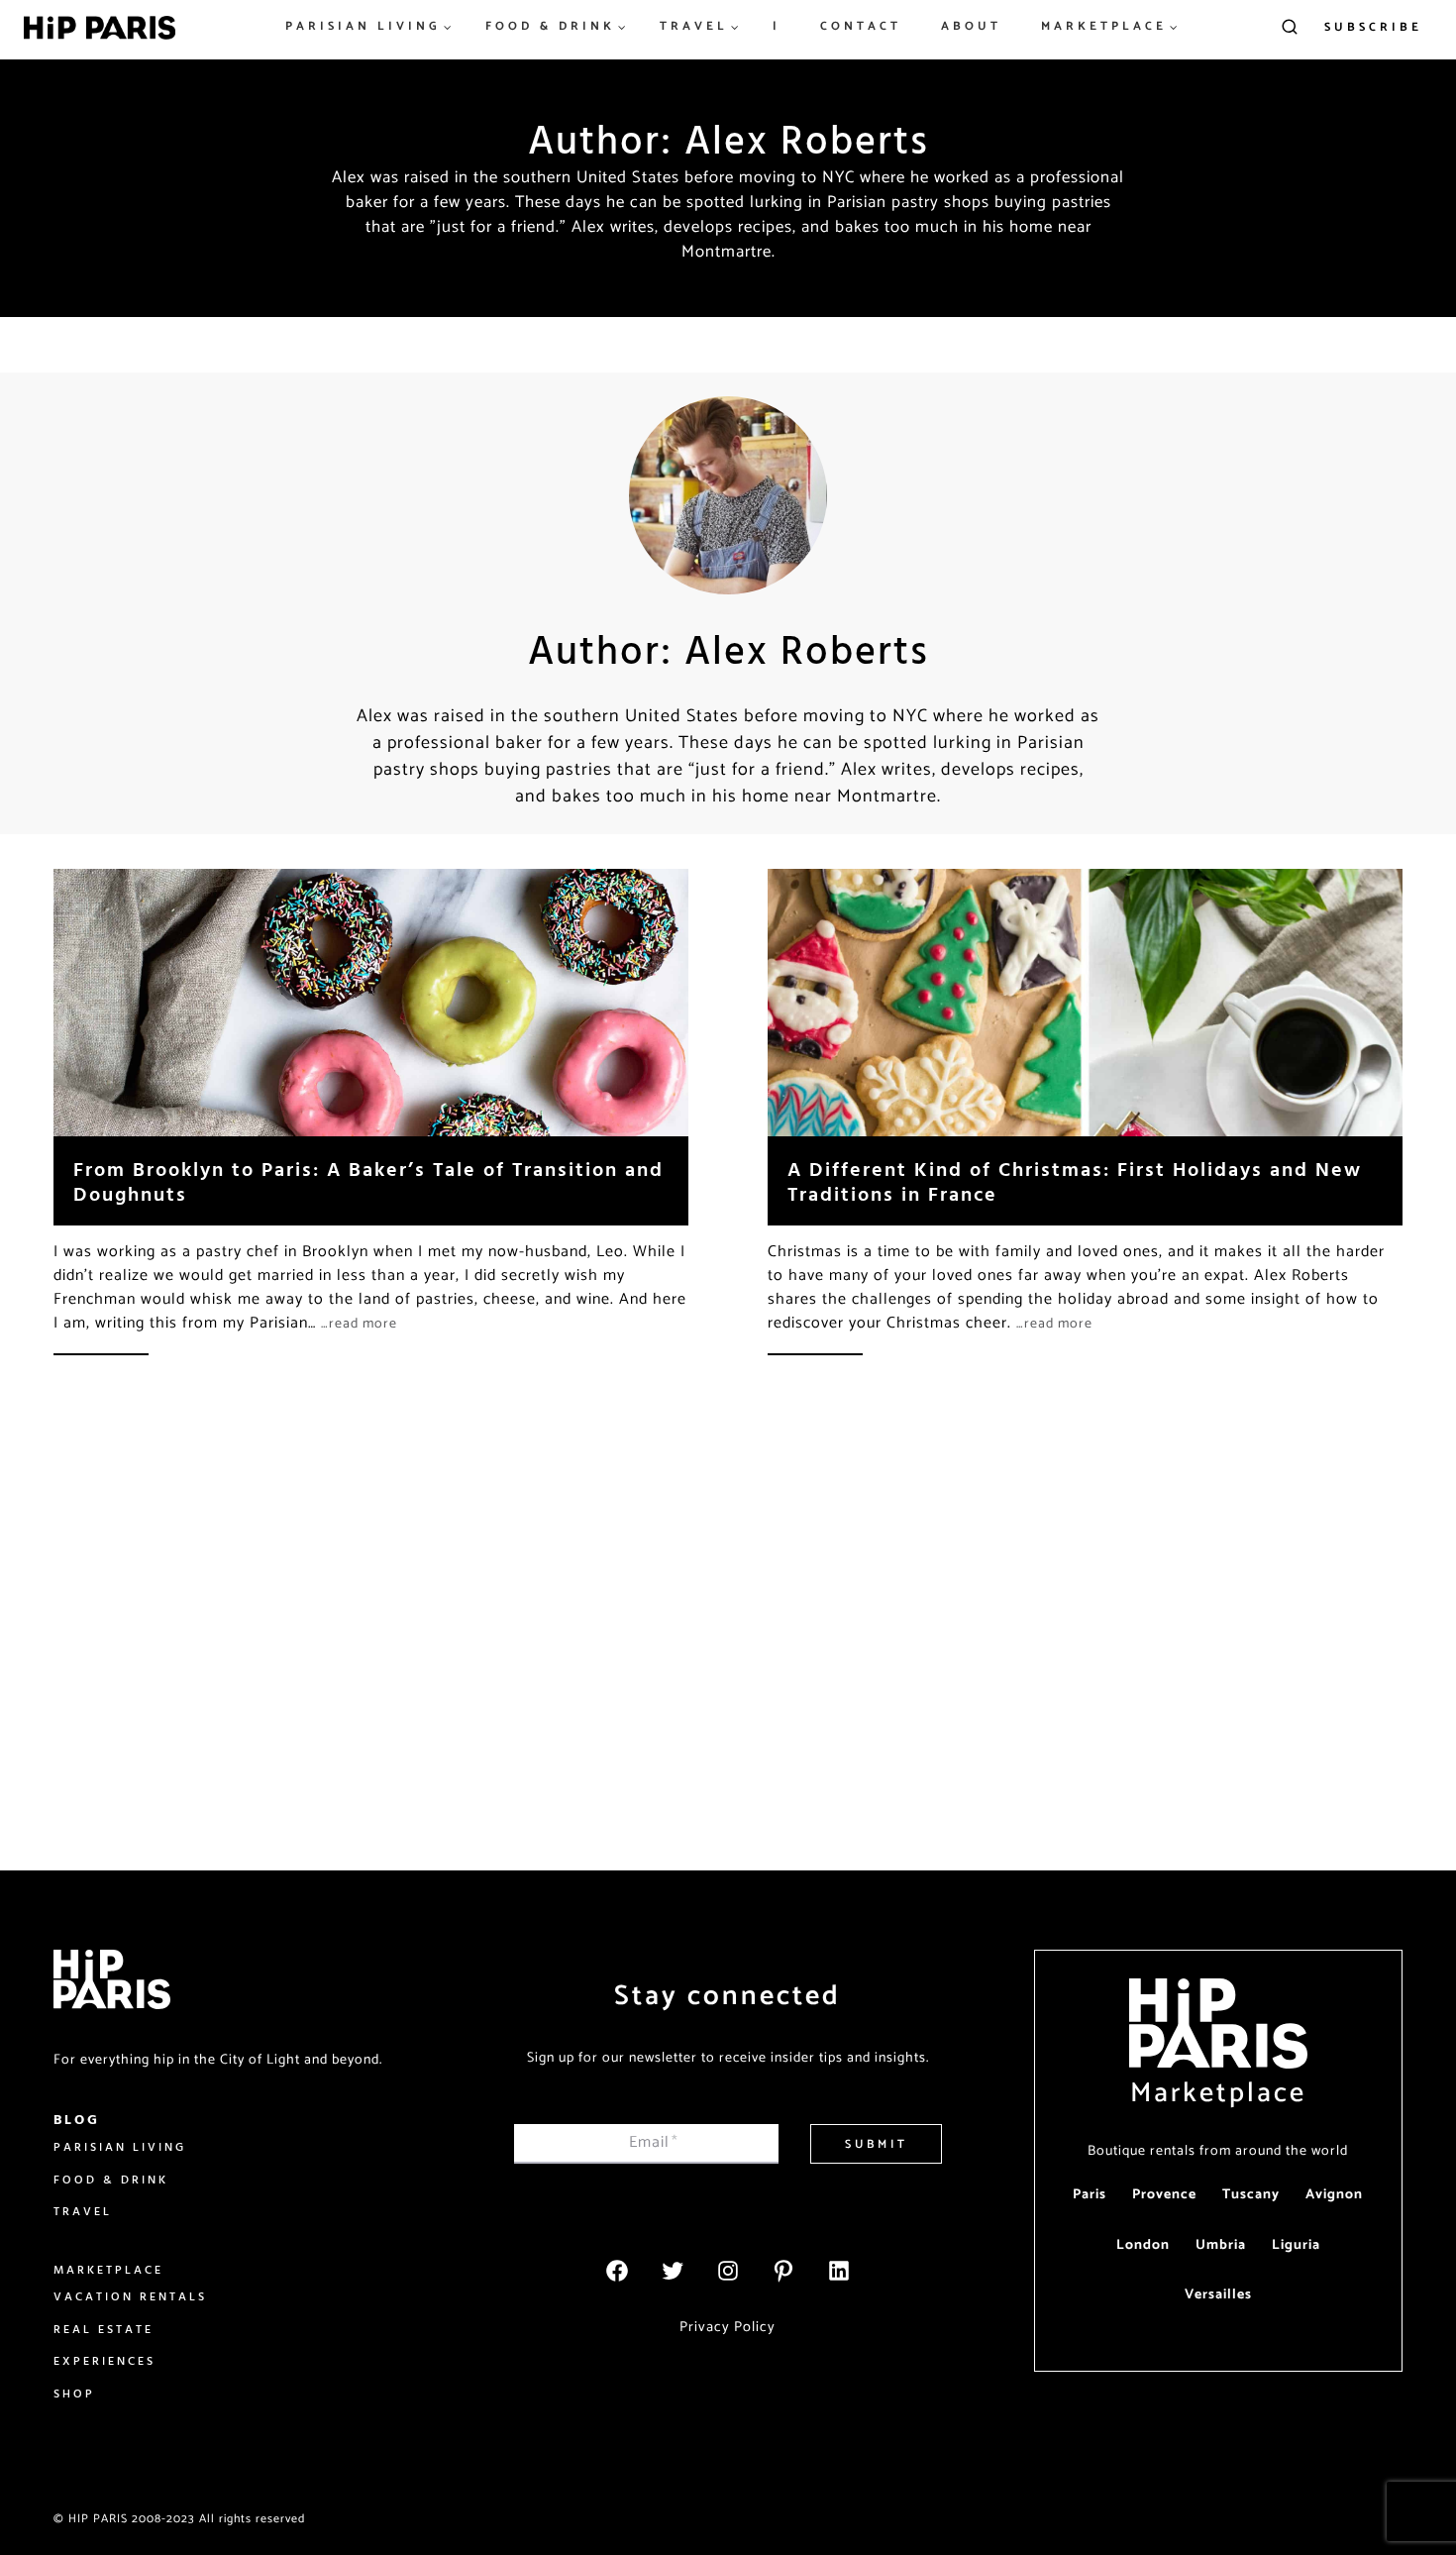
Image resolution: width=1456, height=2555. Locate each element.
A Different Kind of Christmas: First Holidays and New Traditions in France (1075, 1181)
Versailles (1218, 2295)
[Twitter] (673, 2271)
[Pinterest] (783, 2271)
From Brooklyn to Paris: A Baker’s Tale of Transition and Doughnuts (368, 1181)
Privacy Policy (728, 2327)
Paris (1090, 2195)
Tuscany (1251, 2195)
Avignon (1334, 2195)
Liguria (1296, 2245)
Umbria (1221, 2245)
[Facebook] (617, 2271)
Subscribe (1373, 27)
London (1143, 2245)
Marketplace (1218, 2093)
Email (654, 2142)
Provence (1164, 2195)
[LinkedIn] (839, 2271)
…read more (359, 1324)
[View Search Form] (1290, 28)
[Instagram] (728, 2271)
